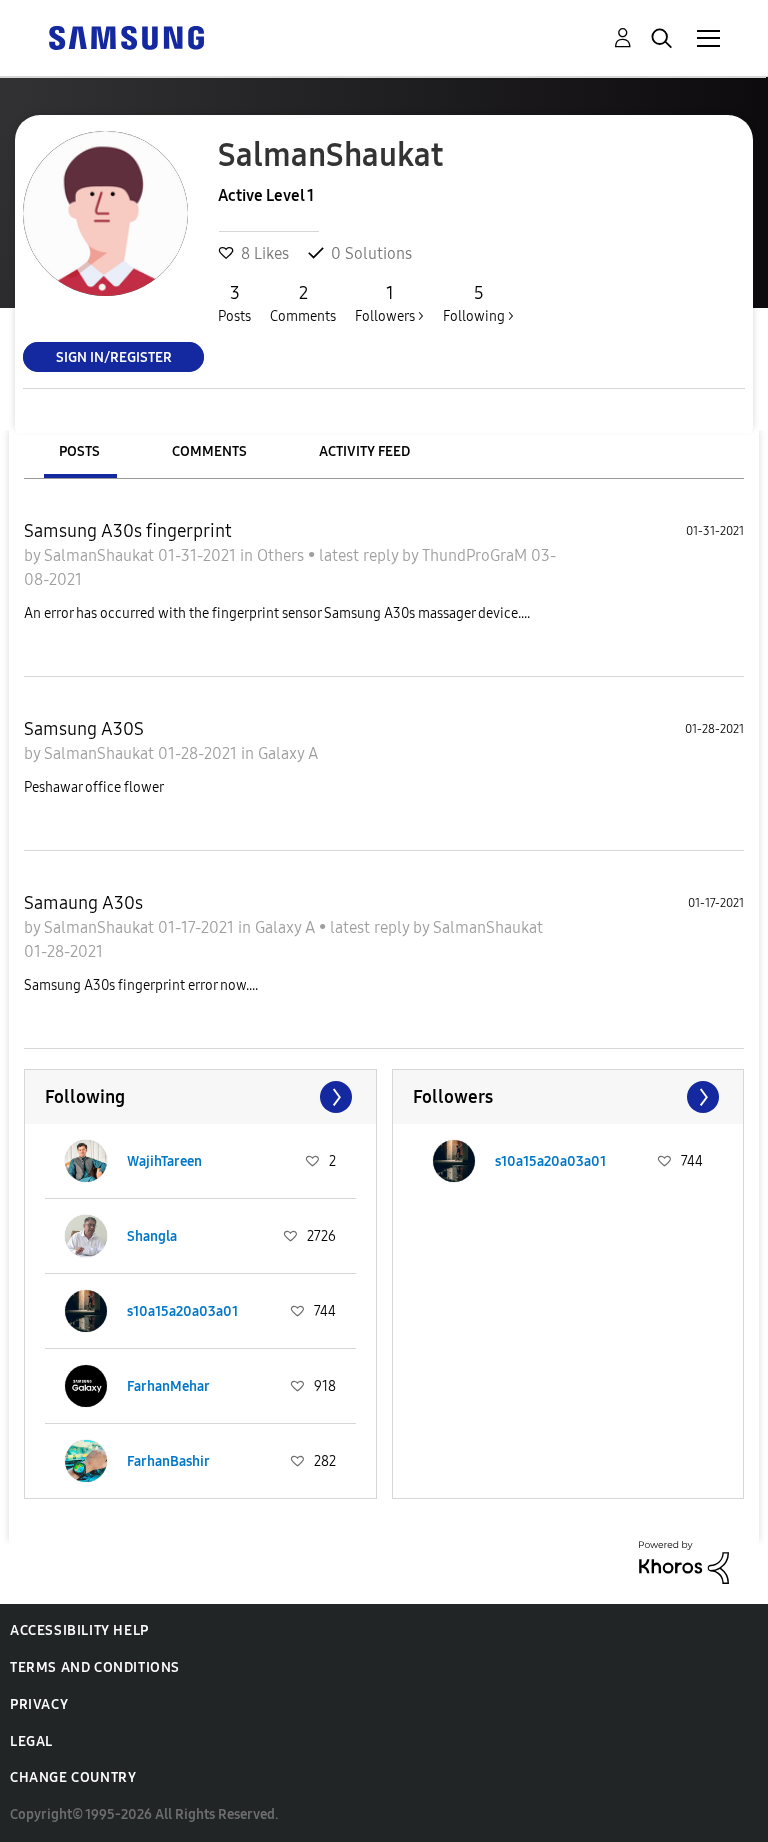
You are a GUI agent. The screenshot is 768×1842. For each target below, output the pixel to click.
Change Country (73, 1777)
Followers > (389, 303)
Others (282, 555)
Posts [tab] (79, 451)
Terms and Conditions (95, 1667)
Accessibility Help (79, 1630)
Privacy (39, 1704)
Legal (31, 1741)
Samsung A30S (84, 729)
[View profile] (86, 1161)
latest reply (360, 555)
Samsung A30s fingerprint (128, 531)
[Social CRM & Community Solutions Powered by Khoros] (684, 1560)
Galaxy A (288, 753)
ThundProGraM (476, 555)
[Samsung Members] (126, 36)
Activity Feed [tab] (364, 451)
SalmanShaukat (101, 555)
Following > (478, 303)
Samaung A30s (83, 903)
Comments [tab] (209, 451)
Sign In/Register (114, 356)
